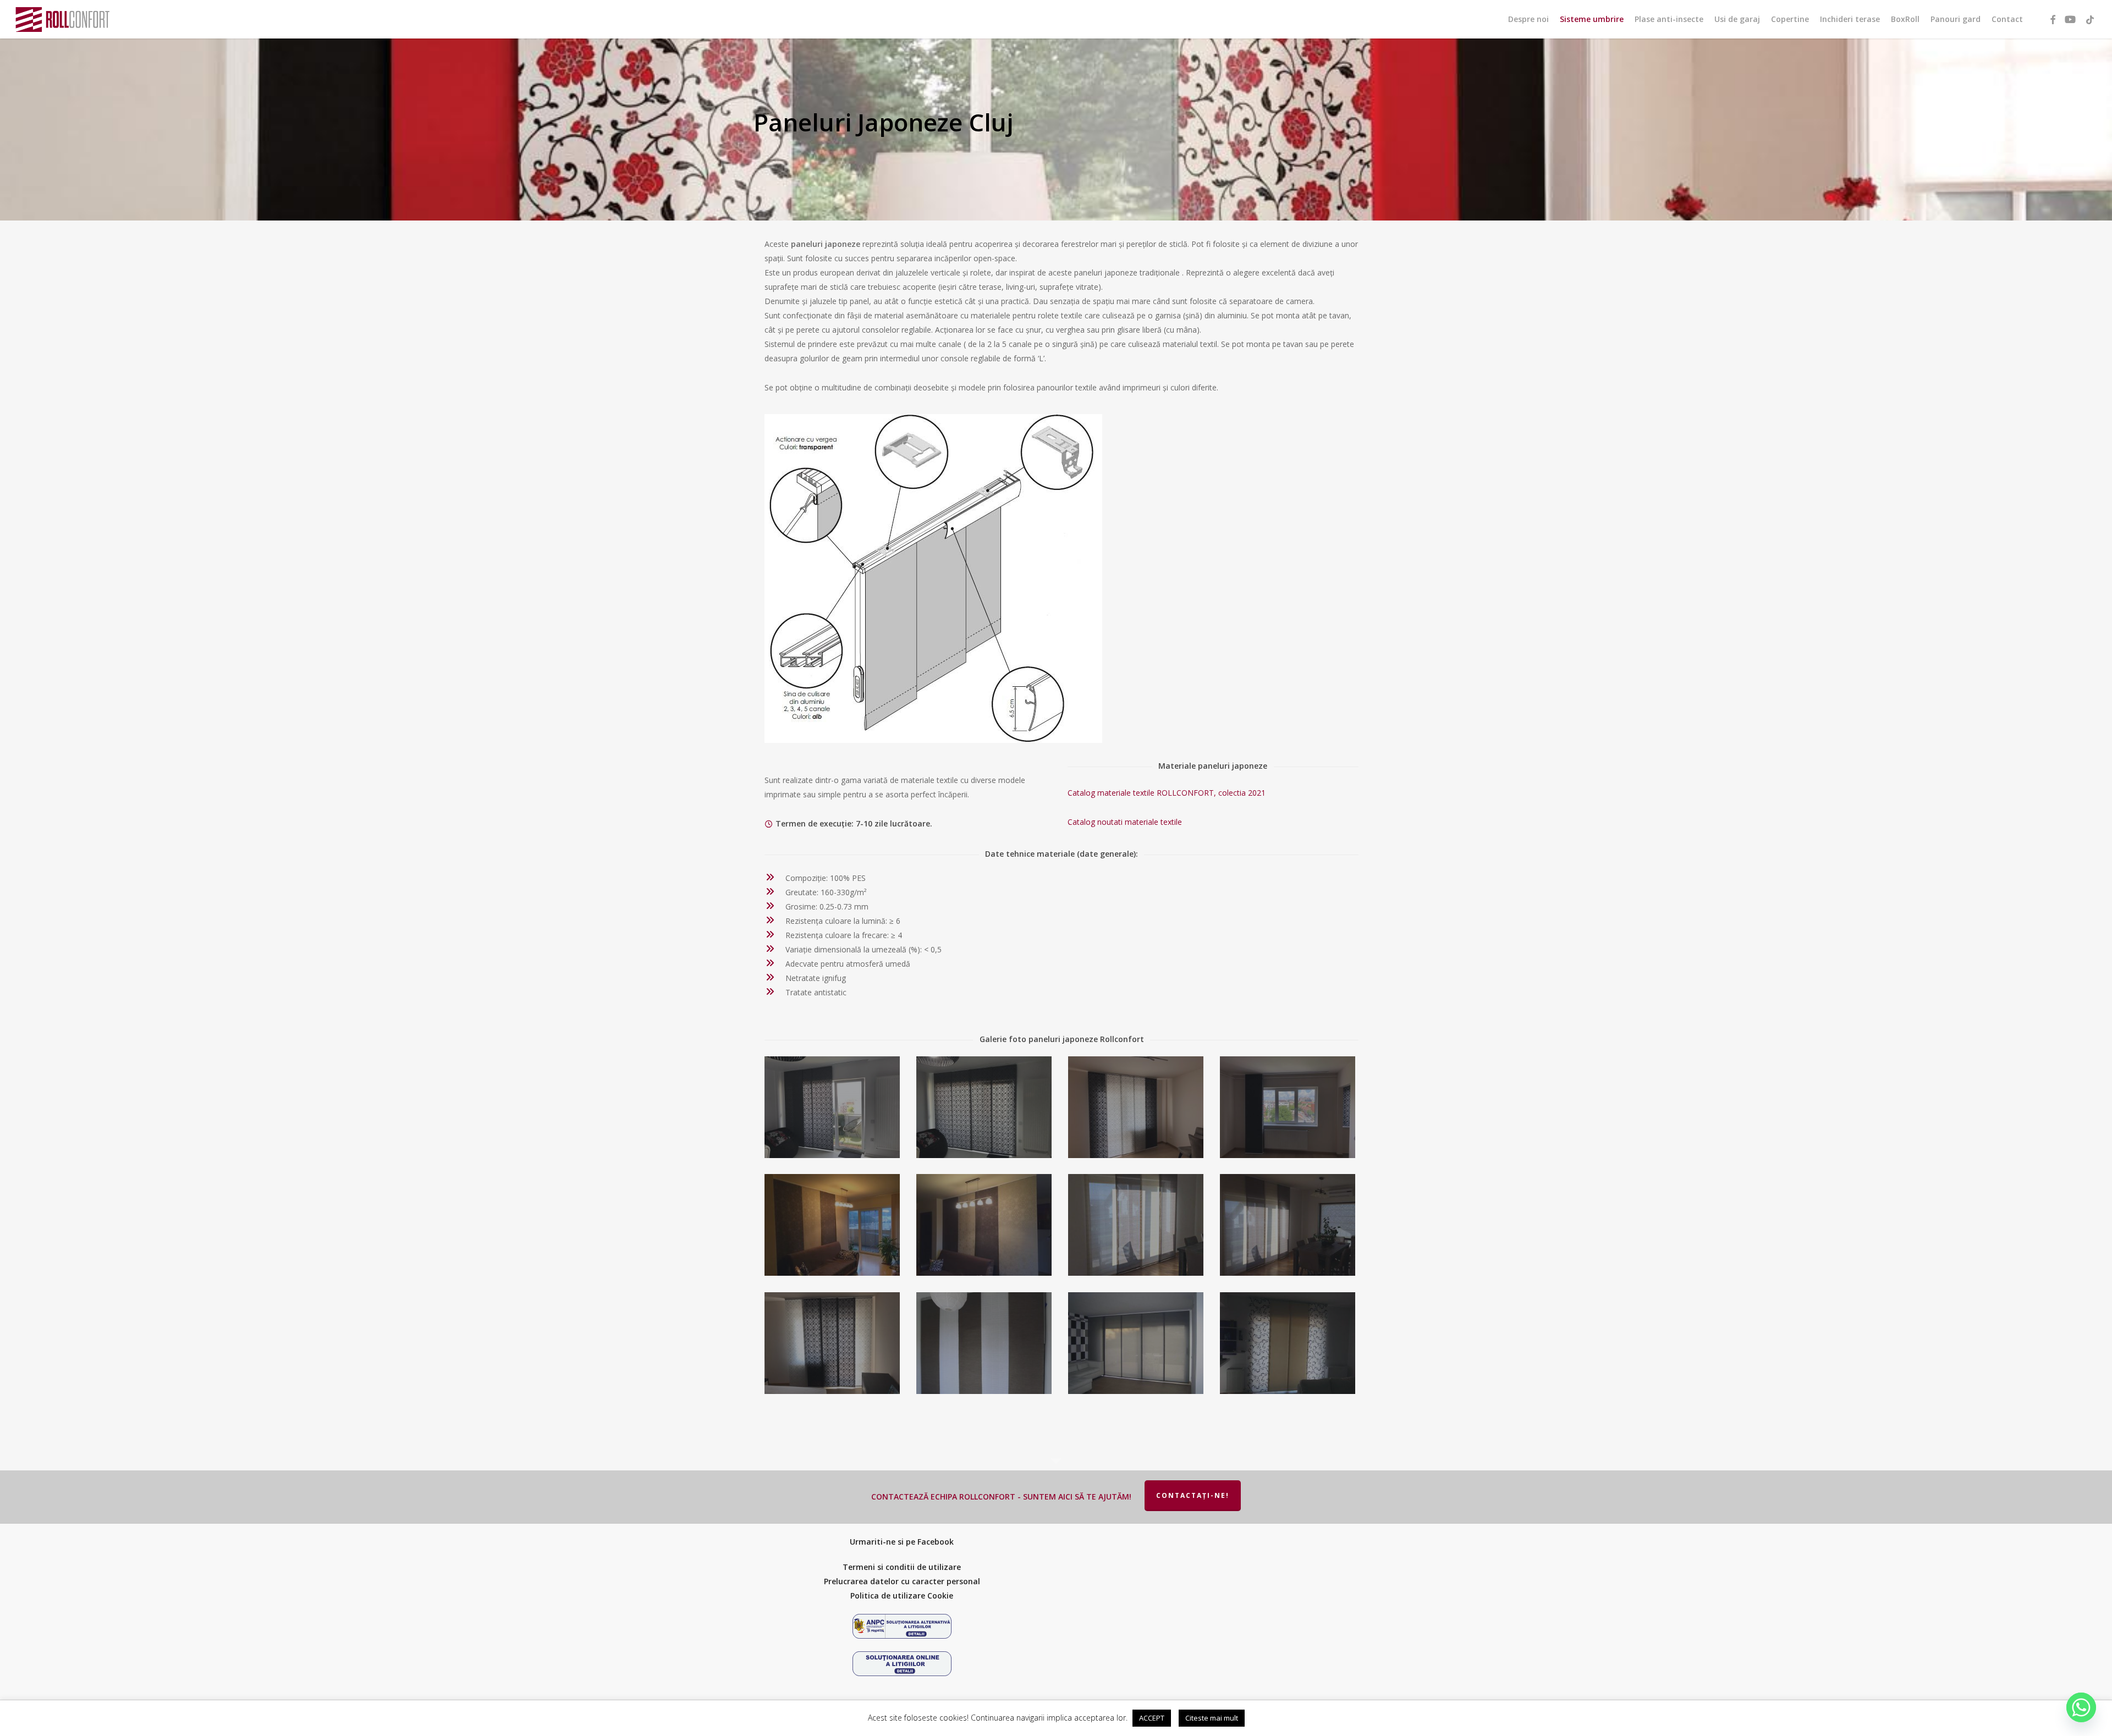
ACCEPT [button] (1152, 1718)
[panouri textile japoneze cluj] (1137, 1109)
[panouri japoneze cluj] (1289, 1109)
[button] (2092, 6)
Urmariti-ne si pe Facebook (902, 1542)
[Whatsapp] (2081, 1707)
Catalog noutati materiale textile (1125, 822)
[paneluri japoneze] (834, 1345)
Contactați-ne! (1193, 1495)
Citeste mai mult (1212, 1718)
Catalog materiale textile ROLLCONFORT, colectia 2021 (1167, 793)
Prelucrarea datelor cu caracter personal (902, 1581)
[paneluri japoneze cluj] (834, 1109)
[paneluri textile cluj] (1137, 1345)
